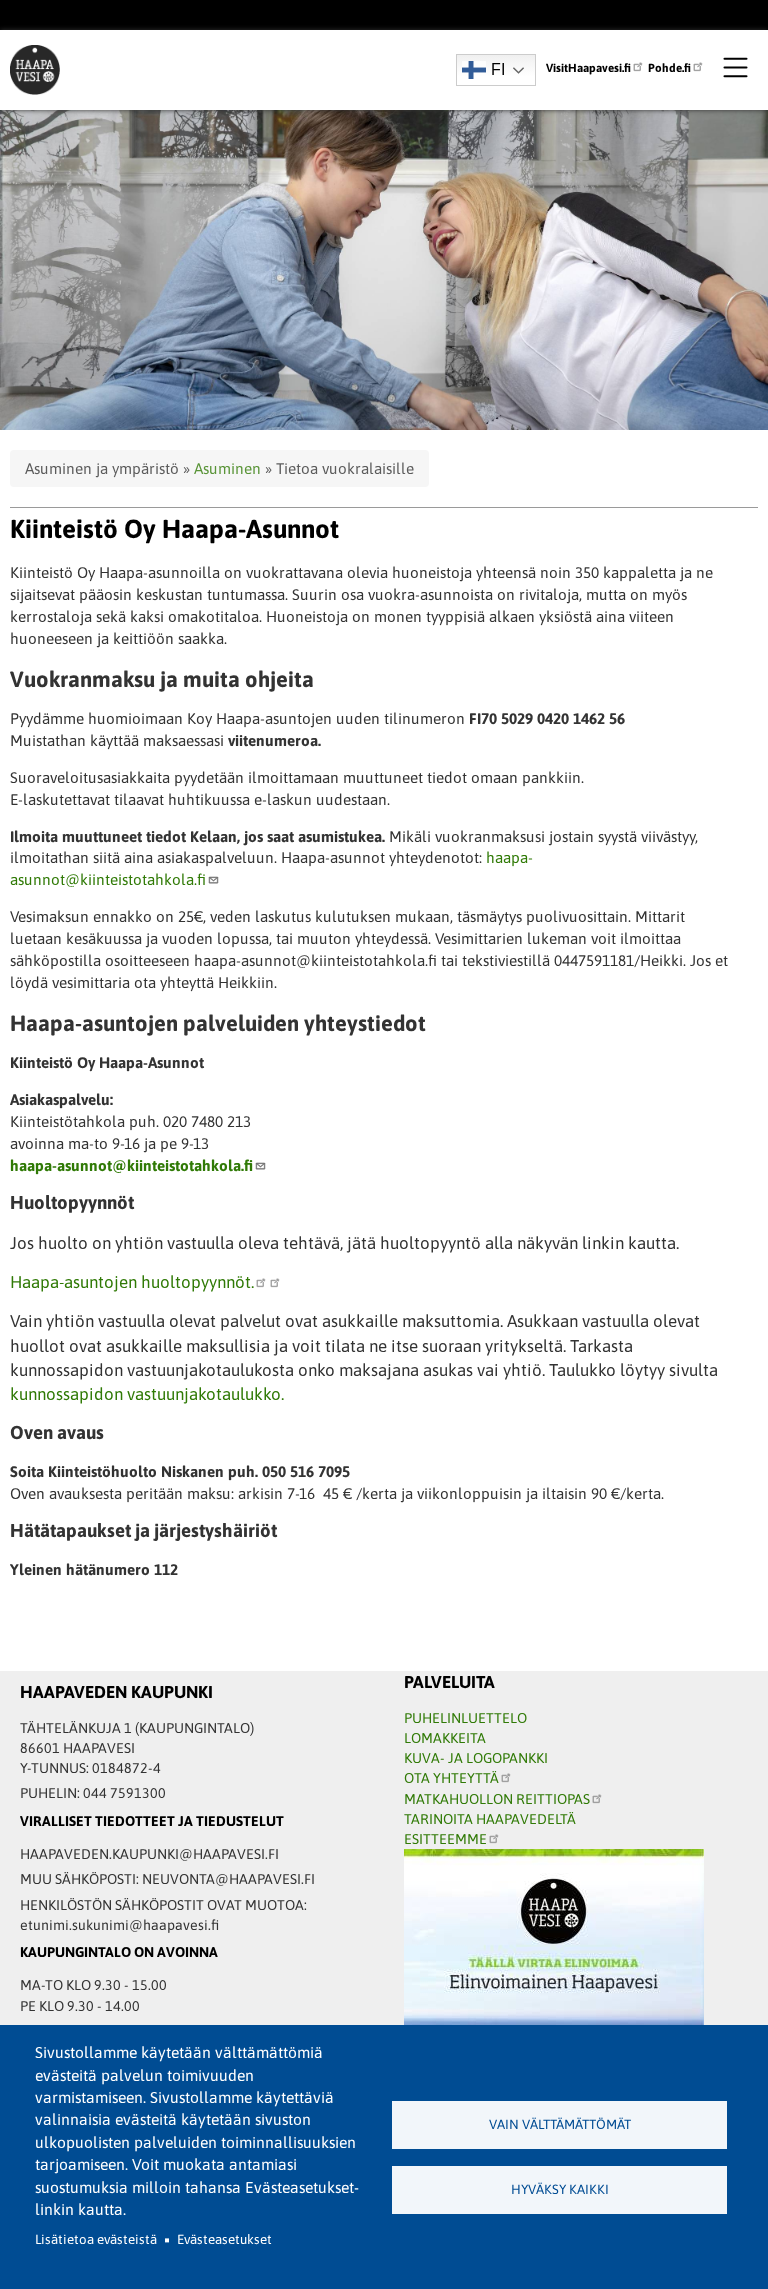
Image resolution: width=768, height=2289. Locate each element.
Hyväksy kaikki (560, 2189)
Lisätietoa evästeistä (96, 2239)
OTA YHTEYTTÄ (451, 1778)
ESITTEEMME (445, 1839)
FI (498, 69)
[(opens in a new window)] (275, 1282)
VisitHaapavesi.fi (588, 67)
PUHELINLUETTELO (465, 1718)
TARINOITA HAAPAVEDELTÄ (490, 1819)
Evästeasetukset (224, 2239)
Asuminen (227, 468)
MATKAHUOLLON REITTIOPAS (497, 1799)
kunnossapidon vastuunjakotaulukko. (147, 1394)
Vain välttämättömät (560, 2124)
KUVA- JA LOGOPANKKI (476, 1758)
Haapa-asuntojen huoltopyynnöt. (132, 1282)
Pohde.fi (669, 67)
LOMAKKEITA (445, 1738)
